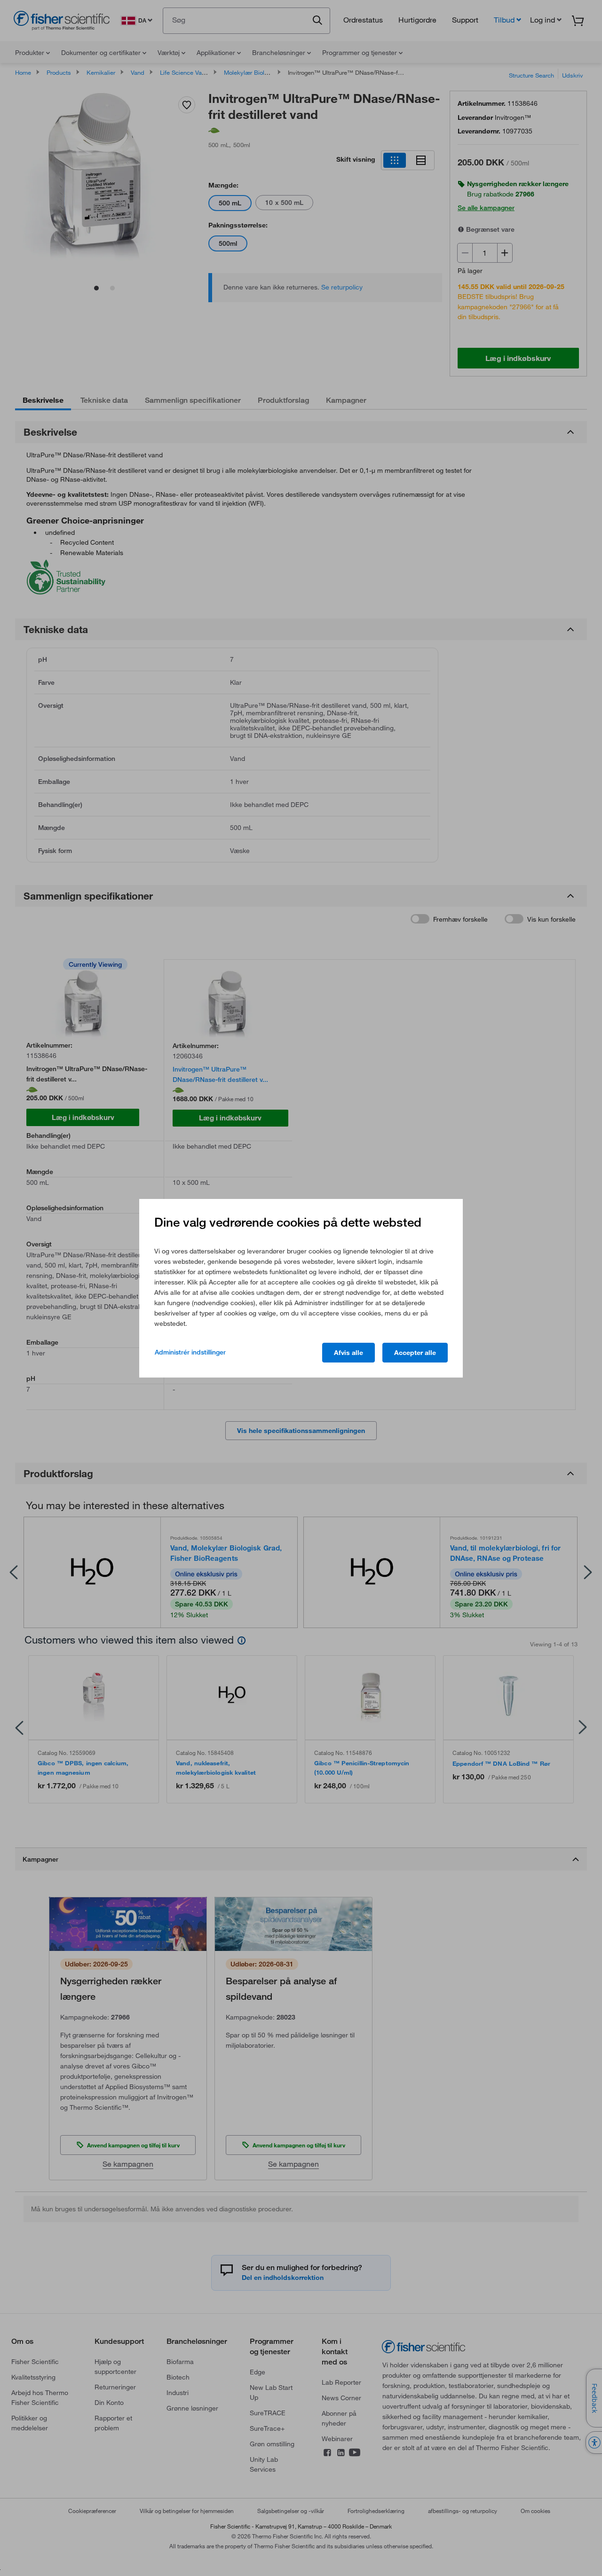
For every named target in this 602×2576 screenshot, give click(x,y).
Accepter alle (415, 1353)
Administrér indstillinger (190, 1352)
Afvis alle (349, 1353)
